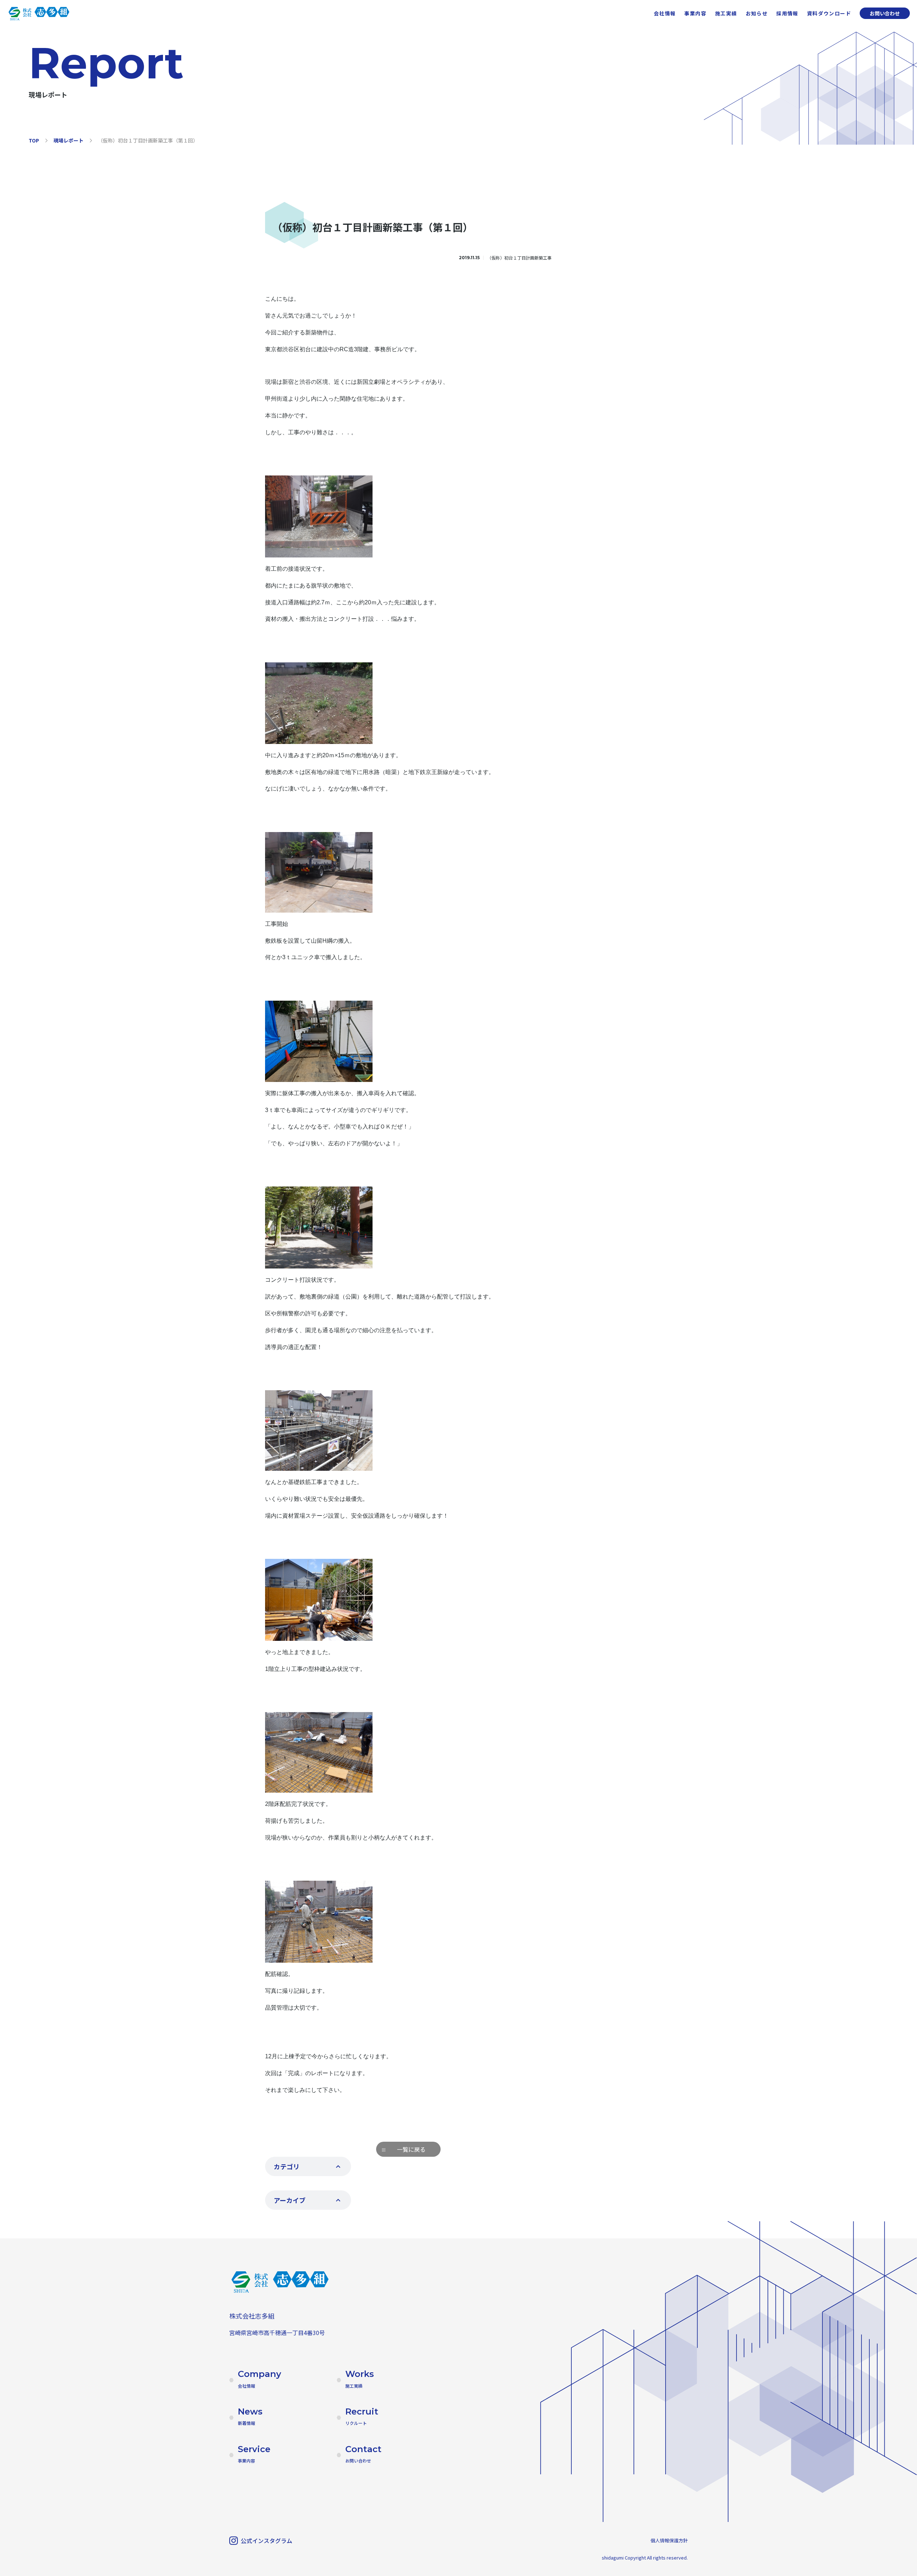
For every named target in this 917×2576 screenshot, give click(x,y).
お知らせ (757, 13)
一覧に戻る (411, 2149)
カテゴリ (287, 2166)
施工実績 (726, 13)
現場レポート (68, 140)
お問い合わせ (885, 13)
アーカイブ (290, 2200)
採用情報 (787, 13)
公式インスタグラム (267, 2541)
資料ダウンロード (829, 13)
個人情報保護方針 (669, 2540)
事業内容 (695, 13)
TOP (34, 140)
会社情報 (665, 13)
